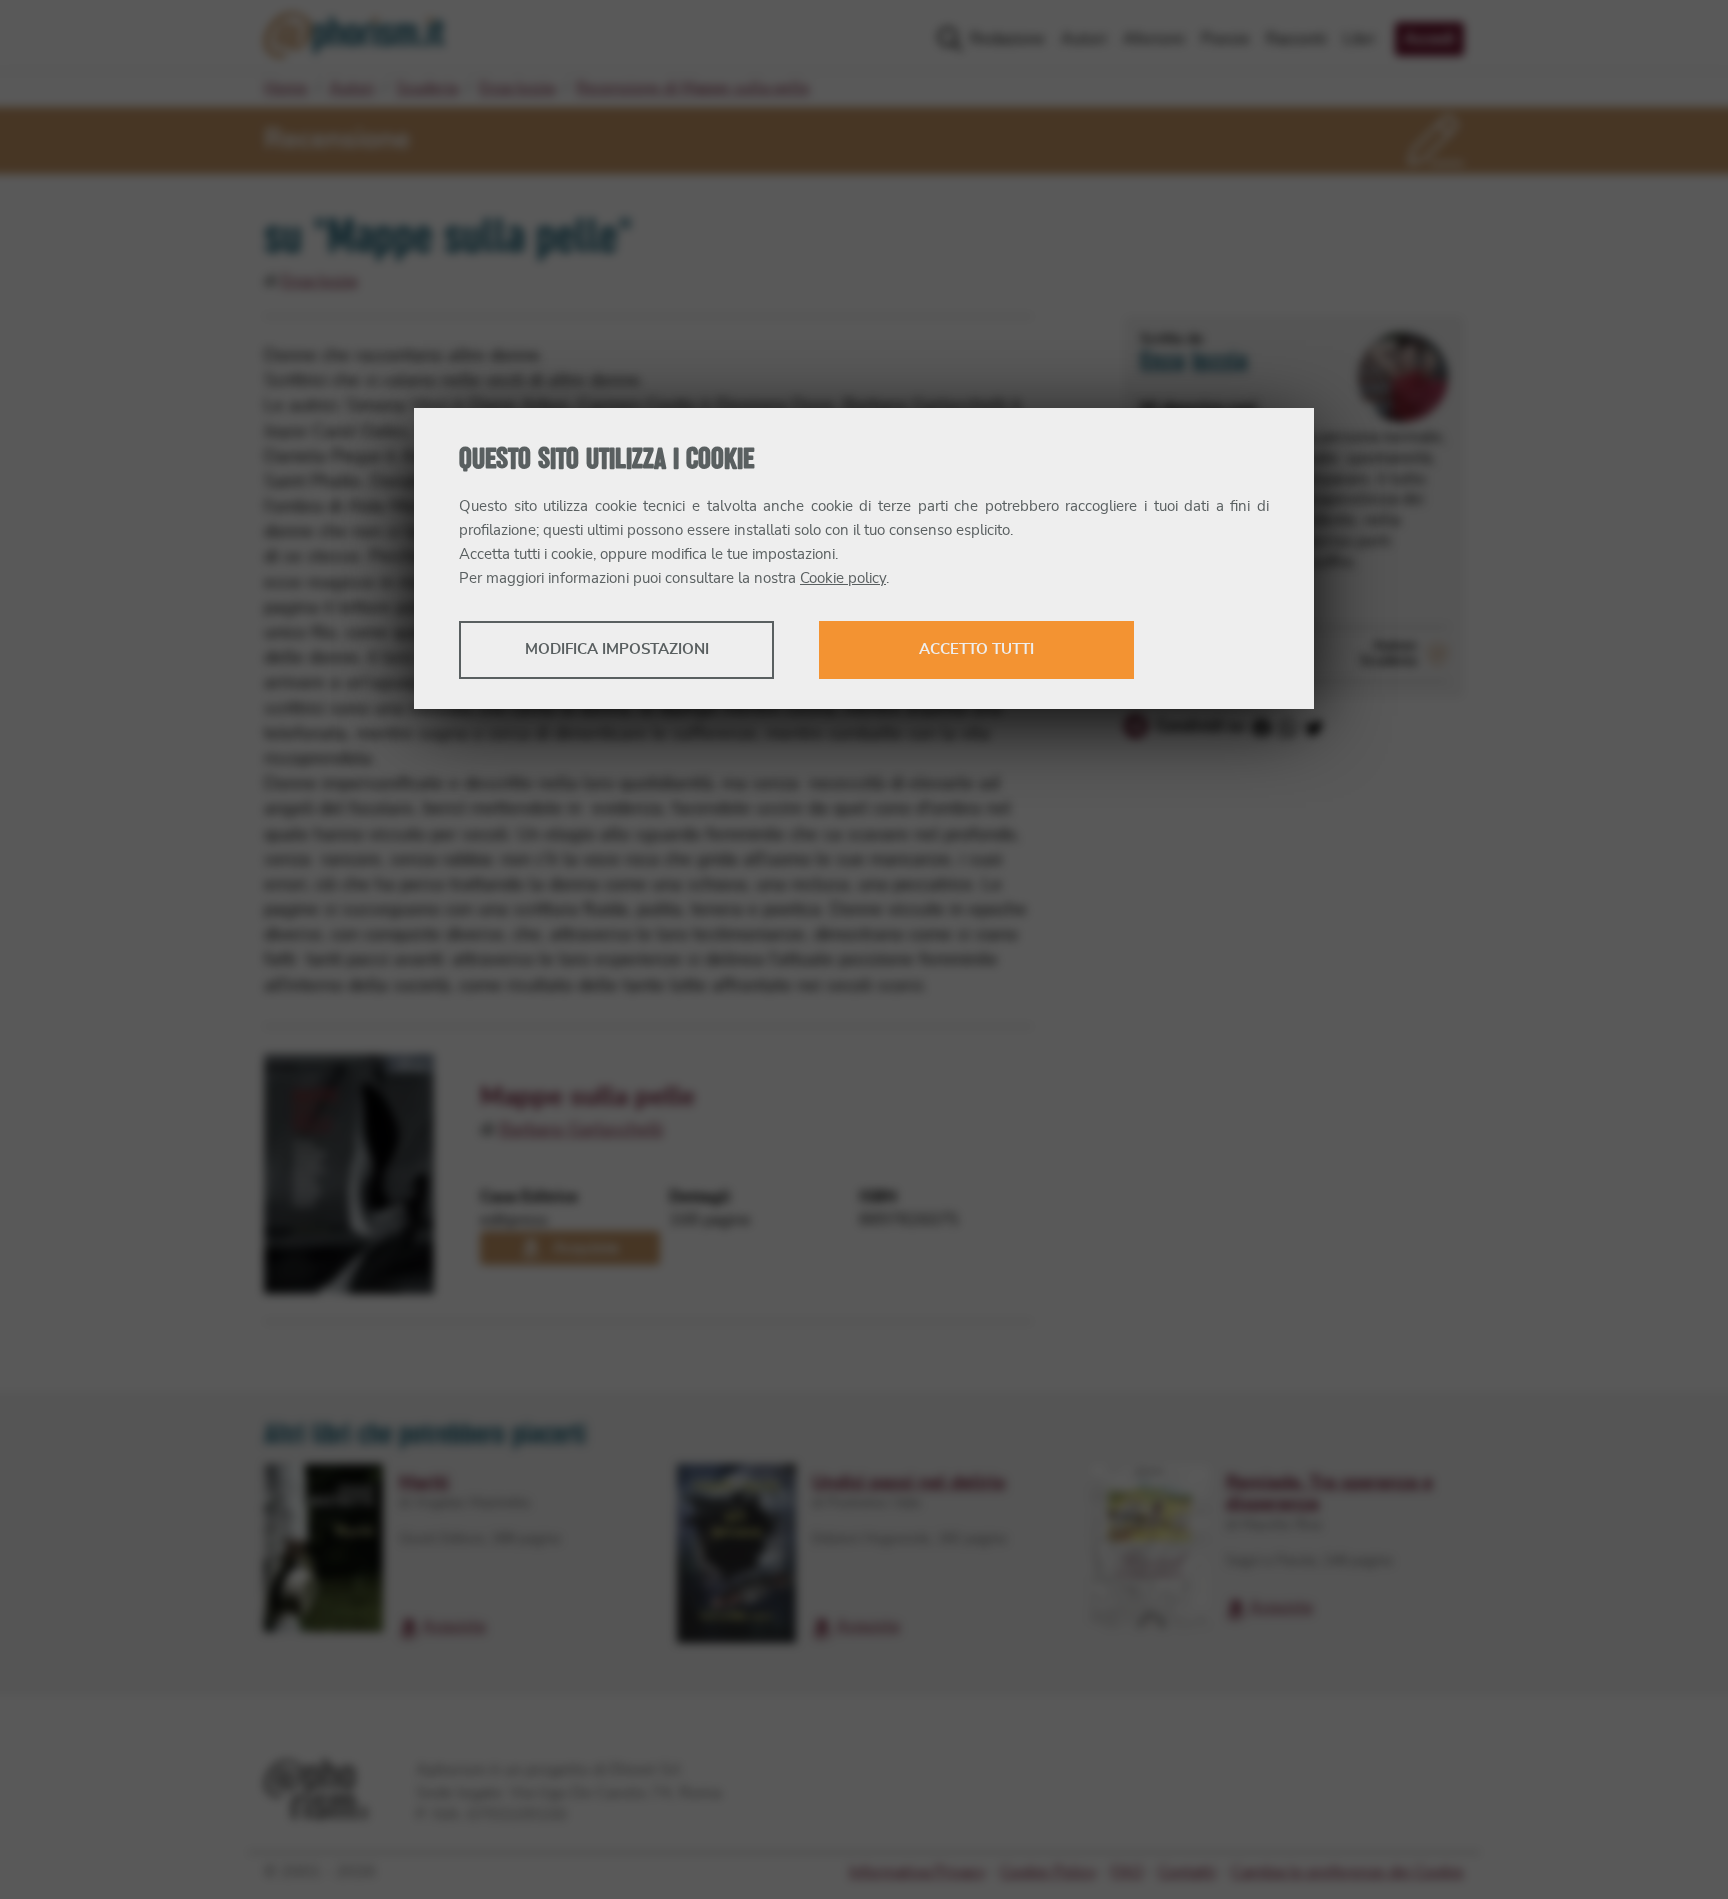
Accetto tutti (976, 649)
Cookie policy (843, 578)
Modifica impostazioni (617, 649)
